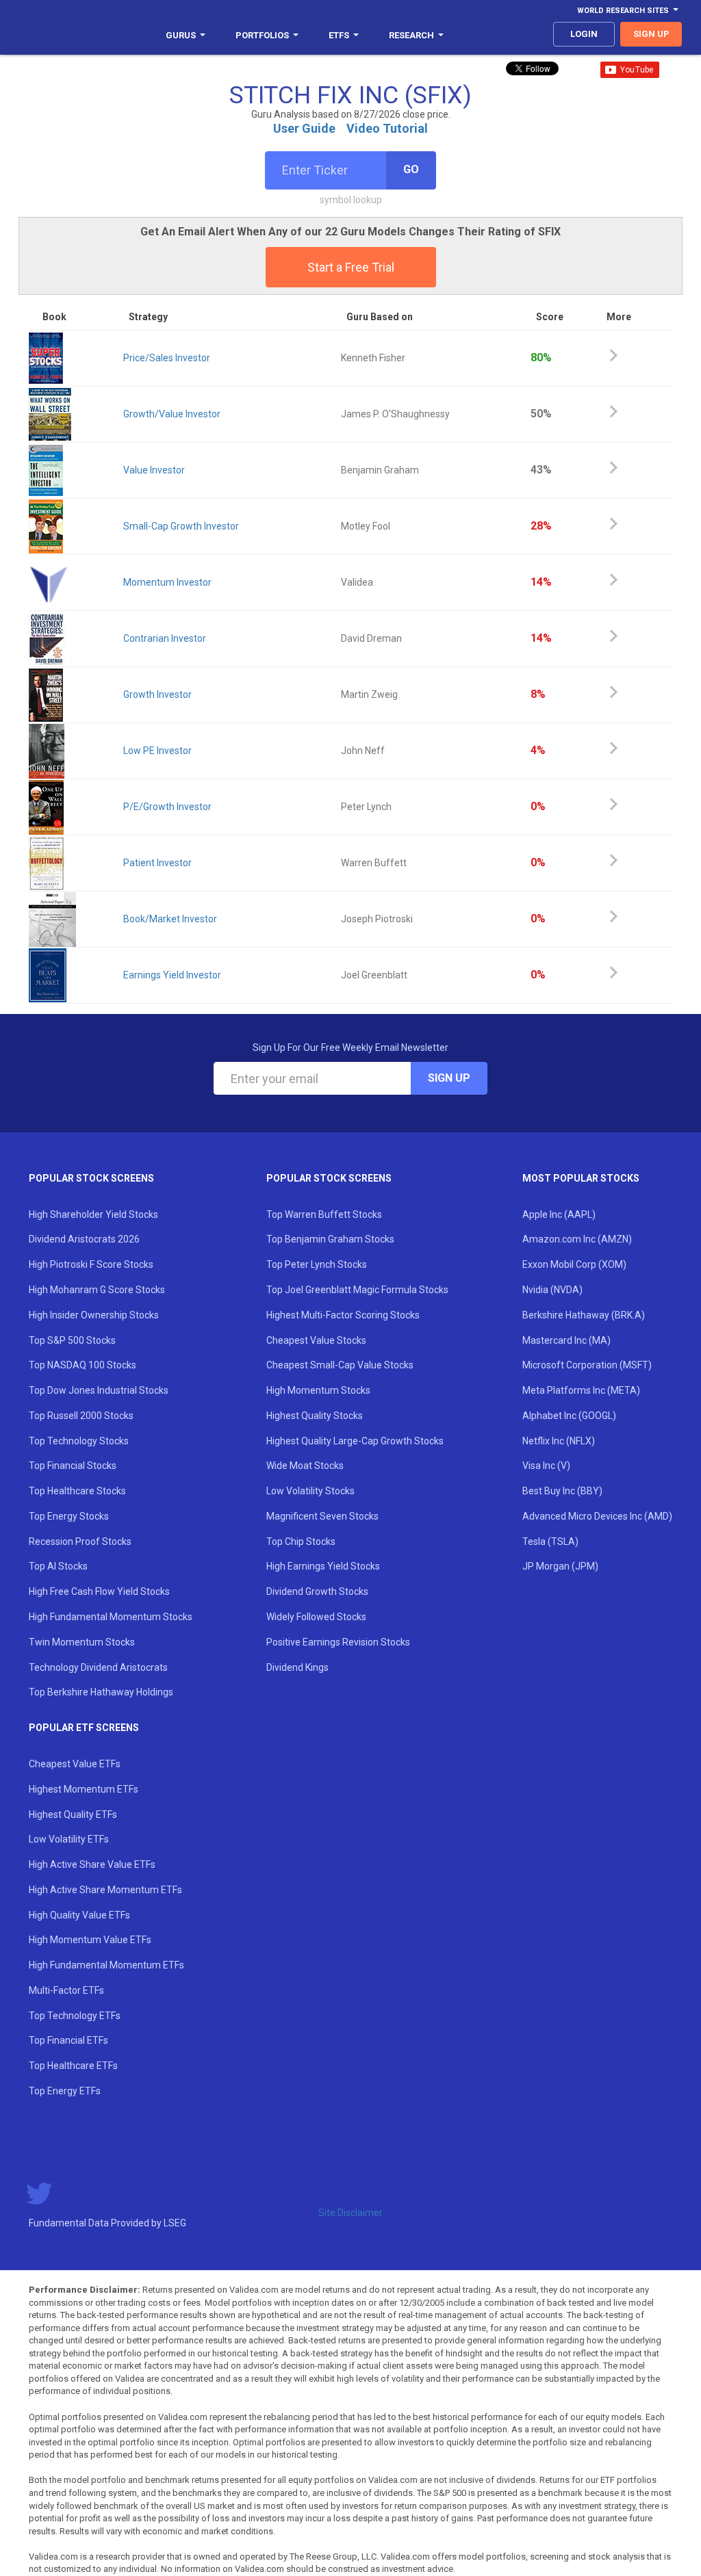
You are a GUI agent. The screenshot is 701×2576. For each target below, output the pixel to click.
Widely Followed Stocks (316, 1617)
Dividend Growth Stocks (317, 1591)
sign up (651, 34)
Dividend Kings (297, 1667)
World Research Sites (623, 11)
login (584, 34)
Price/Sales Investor (167, 358)
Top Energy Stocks (69, 1516)
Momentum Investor (167, 582)
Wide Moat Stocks (305, 1466)
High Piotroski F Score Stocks (91, 1264)
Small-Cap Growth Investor (181, 526)
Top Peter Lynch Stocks (317, 1264)
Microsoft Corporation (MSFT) (587, 1365)
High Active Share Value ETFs (92, 1864)
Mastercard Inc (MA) (566, 1340)
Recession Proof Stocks (80, 1541)
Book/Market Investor (170, 919)
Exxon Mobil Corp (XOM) (574, 1264)
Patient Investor (157, 863)
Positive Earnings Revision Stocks (338, 1642)
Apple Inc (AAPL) (559, 1214)
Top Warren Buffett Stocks (324, 1214)
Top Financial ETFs (68, 2040)
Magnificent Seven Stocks (322, 1516)
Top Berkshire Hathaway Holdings (101, 1692)
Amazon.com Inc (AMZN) (577, 1239)
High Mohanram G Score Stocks (97, 1290)
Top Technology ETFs (75, 2016)
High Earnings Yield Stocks (323, 1566)
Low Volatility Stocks (310, 1491)
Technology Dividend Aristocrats (98, 1667)
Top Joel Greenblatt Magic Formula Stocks (357, 1290)
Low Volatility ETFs (69, 1839)
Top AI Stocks (58, 1566)
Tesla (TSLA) (550, 1541)
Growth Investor (157, 694)
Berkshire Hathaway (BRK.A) (584, 1315)
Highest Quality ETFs (73, 1814)
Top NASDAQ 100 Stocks (82, 1365)
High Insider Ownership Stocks (94, 1315)
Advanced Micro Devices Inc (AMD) (597, 1516)
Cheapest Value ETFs (75, 1764)
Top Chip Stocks (301, 1541)
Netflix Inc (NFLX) (559, 1441)
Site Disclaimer (350, 2213)
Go (411, 169)
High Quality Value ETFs (79, 1915)
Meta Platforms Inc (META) (581, 1390)
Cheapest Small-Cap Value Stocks (340, 1365)
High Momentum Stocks (318, 1390)
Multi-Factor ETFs (66, 1990)
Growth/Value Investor (172, 414)
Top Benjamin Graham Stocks (330, 1239)
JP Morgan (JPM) (560, 1566)
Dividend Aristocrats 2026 (84, 1239)
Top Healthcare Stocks (77, 1491)
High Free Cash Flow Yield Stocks (99, 1591)
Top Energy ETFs (65, 2091)
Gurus (181, 35)
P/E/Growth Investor (167, 807)
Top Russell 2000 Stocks (81, 1416)
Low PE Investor (157, 751)
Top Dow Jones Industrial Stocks (99, 1390)
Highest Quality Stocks (315, 1416)
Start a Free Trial (351, 267)
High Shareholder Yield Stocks (93, 1214)
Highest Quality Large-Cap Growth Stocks (355, 1441)
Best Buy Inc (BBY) (562, 1491)
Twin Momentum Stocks (82, 1642)
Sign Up (449, 1078)
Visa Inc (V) (546, 1466)
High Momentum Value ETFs (90, 1940)
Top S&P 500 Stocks (72, 1340)
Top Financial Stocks (73, 1466)
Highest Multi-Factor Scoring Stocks (343, 1315)
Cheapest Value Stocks (316, 1340)
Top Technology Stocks (79, 1441)
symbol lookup (351, 200)
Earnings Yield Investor (172, 975)
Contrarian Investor (165, 638)
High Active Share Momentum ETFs (105, 1890)
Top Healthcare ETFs (73, 2066)
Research (411, 35)
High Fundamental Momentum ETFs (106, 1965)
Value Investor (154, 470)
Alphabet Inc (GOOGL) (569, 1416)
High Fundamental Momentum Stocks (111, 1617)
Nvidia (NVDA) (552, 1290)
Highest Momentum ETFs (84, 1789)
